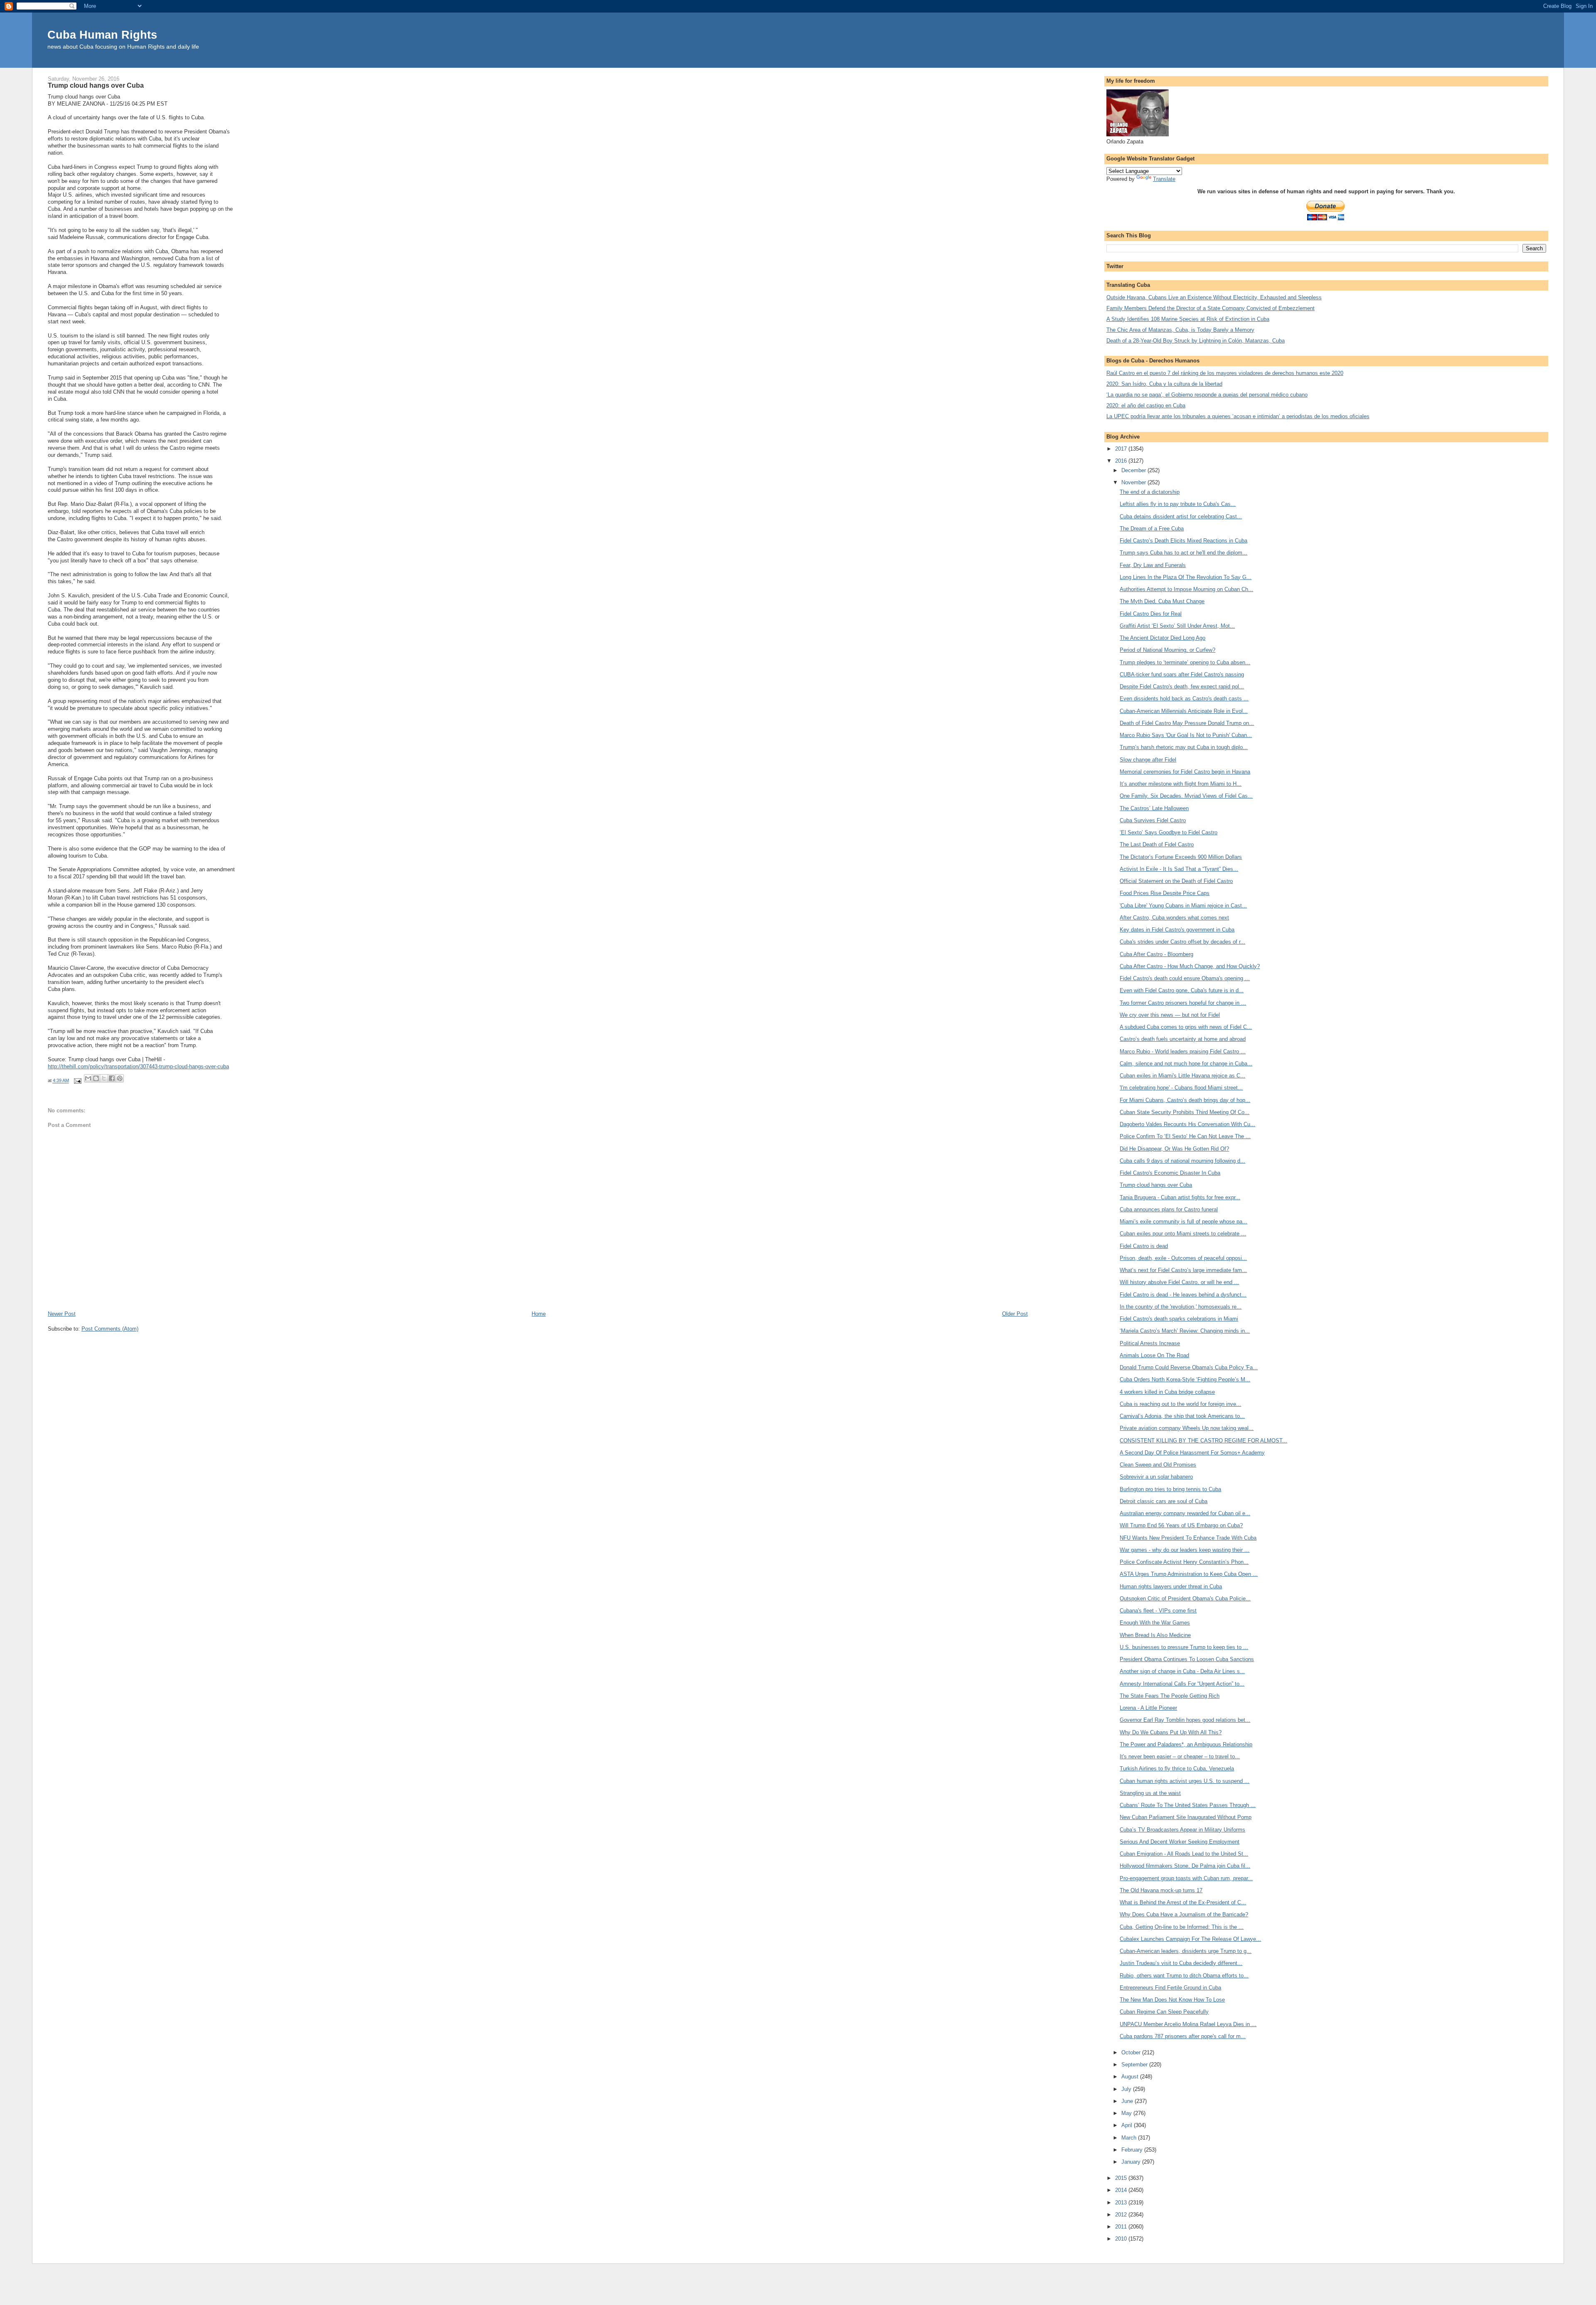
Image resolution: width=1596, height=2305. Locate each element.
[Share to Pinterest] (120, 1078)
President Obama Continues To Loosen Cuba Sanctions (1187, 1659)
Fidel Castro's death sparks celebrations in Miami (1179, 1319)
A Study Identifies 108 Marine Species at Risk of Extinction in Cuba (1188, 319)
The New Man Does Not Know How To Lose (1172, 2000)
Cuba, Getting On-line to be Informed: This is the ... (1182, 1927)
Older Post (1015, 1314)
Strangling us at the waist (1150, 1793)
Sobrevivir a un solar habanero (1156, 1477)
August (1131, 2077)
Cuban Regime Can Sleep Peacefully (1164, 2012)
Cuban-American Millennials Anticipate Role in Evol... (1184, 711)
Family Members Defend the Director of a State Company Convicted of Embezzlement (1211, 308)
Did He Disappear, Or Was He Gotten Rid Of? (1174, 1149)
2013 (1122, 2203)
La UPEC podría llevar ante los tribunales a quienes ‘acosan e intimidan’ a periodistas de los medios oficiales (1238, 416)
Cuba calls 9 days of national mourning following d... (1182, 1161)
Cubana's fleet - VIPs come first (1158, 1611)
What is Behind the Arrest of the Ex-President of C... (1183, 1902)
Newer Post (62, 1314)
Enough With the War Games (1155, 1623)
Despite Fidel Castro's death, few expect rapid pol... (1182, 687)
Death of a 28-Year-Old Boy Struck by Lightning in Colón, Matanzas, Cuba (1196, 341)
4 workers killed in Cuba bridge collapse (1167, 1392)
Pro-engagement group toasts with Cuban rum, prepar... (1186, 1878)
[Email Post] (78, 1081)
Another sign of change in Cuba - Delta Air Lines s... (1182, 1671)
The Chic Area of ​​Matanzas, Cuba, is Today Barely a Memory (1180, 330)
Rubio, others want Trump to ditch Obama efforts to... (1184, 1976)
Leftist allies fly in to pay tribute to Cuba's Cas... (1178, 504)
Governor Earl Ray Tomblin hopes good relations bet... (1185, 1720)
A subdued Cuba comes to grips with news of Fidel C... (1186, 1027)
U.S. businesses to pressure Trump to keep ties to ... (1184, 1647)
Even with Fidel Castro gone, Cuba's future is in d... (1182, 990)
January (1132, 2162)
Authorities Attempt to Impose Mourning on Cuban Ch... (1186, 589)
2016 (1122, 461)
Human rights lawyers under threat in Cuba (1171, 1586)
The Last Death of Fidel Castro (1157, 844)
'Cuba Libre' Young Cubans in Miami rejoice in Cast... (1183, 906)
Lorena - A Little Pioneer (1148, 1708)
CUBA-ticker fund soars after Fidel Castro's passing (1182, 674)
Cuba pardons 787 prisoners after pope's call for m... (1183, 2036)
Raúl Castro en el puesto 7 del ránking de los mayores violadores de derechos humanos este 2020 (1225, 373)
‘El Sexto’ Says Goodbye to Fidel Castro (1169, 832)
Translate (1164, 179)
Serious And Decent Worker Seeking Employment (1180, 1842)
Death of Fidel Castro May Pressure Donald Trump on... (1187, 723)
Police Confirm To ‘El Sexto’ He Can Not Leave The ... (1185, 1136)
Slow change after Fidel (1148, 760)
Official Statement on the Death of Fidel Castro (1176, 881)
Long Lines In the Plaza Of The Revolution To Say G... (1186, 577)
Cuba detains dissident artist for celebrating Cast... (1181, 516)
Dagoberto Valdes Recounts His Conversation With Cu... (1187, 1124)
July (1127, 2089)
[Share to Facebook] (112, 1078)
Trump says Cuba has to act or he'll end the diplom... (1183, 553)
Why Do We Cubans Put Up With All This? (1171, 1732)
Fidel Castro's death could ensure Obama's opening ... (1185, 978)
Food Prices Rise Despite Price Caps (1165, 893)
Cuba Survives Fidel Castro (1153, 820)
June (1128, 2101)
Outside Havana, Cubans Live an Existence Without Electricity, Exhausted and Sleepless (1214, 297)
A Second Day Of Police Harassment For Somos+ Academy (1192, 1453)
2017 (1122, 449)
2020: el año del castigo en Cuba (1146, 406)
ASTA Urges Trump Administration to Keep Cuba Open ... (1189, 1574)
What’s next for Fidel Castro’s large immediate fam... (1183, 1270)
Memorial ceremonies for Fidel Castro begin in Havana (1185, 772)
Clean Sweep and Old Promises (1158, 1465)
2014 (1122, 2190)
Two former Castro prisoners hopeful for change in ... (1183, 1003)
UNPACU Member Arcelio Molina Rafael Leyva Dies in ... (1188, 2024)
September (1135, 2065)
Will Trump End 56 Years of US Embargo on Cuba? (1181, 1525)
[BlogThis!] (96, 1078)
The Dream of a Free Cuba (1152, 529)
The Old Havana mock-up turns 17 (1161, 1890)
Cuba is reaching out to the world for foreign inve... (1180, 1404)
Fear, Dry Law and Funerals (1153, 565)
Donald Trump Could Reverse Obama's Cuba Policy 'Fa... (1189, 1367)
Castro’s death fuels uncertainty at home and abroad (1183, 1039)
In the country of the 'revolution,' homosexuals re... (1181, 1307)
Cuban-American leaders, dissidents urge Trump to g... (1186, 1951)
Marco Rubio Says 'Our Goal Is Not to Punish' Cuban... (1186, 735)
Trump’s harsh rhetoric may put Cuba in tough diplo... (1184, 747)
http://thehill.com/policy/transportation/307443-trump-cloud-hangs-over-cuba (138, 1066)
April (1128, 2125)
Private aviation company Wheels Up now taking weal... (1187, 1428)
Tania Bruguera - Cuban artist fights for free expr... (1180, 1197)
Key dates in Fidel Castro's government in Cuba (1177, 930)
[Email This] (88, 1078)
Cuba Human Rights (102, 35)
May (1127, 2113)
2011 (1122, 2227)
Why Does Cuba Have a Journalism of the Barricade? (1184, 1914)
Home (539, 1314)
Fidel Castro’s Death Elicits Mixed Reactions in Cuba (1183, 541)
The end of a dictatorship (1150, 492)
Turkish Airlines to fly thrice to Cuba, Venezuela (1177, 1769)
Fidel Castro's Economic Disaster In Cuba (1170, 1173)
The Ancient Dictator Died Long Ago (1163, 638)
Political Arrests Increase (1150, 1343)
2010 (1122, 2239)
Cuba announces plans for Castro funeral (1169, 1209)
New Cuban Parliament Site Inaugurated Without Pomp (1186, 1817)
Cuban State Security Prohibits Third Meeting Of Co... (1185, 1112)
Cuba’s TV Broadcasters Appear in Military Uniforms (1182, 1830)
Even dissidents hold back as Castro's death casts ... (1184, 699)
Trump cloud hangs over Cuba (1156, 1185)
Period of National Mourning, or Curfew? (1167, 650)
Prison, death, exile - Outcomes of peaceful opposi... (1183, 1258)
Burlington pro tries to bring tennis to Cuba (1170, 1489)
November (1134, 482)
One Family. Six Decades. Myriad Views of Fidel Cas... (1186, 796)
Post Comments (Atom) (110, 1329)
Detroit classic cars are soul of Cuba (1164, 1501)
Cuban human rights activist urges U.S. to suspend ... (1185, 1781)
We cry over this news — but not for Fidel (1170, 1015)
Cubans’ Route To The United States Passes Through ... (1188, 1805)
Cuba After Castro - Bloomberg (1156, 954)
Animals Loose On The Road (1154, 1355)
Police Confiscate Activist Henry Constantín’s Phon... (1184, 1562)
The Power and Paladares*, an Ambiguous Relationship (1186, 1744)
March (1130, 2138)
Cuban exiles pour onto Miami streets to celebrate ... (1183, 1234)
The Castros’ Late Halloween (1154, 808)
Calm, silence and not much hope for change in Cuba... (1186, 1064)
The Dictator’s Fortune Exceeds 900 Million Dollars (1181, 857)
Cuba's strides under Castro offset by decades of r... (1182, 942)
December (1134, 470)
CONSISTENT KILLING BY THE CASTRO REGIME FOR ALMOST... (1203, 1441)
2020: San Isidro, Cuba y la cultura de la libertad (1164, 384)
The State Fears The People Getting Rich (1170, 1696)
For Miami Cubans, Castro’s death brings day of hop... (1185, 1100)
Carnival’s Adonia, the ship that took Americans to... (1182, 1416)
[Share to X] (104, 1078)
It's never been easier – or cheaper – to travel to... (1180, 1756)
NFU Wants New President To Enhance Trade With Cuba (1188, 1538)
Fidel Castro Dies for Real (1151, 614)
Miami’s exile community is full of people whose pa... (1183, 1222)
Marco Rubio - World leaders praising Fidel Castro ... (1183, 1051)
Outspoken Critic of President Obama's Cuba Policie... (1185, 1599)
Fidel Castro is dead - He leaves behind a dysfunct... (1183, 1295)
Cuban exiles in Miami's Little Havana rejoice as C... (1182, 1076)
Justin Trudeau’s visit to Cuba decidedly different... (1181, 1963)
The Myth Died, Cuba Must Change (1162, 601)
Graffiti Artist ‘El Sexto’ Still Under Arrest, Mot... (1177, 626)
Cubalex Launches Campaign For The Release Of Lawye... (1190, 1939)
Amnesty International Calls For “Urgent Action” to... (1182, 1684)
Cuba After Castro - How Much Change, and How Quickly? (1190, 966)
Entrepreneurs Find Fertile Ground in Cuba (1170, 1988)
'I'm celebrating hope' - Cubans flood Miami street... (1181, 1088)
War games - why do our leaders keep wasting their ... (1185, 1550)
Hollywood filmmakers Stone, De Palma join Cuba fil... (1185, 1866)
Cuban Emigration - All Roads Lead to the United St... (1184, 1854)
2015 (1122, 2178)
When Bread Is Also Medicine (1155, 1635)
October (1132, 2052)
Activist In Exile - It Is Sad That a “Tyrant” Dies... (1179, 869)
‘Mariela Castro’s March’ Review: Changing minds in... (1185, 1331)
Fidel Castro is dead (1144, 1246)
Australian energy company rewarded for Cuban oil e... (1185, 1513)
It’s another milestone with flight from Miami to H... (1181, 784)
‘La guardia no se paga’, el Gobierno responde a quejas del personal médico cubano (1207, 395)
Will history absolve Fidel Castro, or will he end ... (1179, 1282)
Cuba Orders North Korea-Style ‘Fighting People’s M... (1185, 1379)
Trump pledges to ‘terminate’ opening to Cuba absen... (1185, 662)
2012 (1122, 2215)
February (1133, 2150)
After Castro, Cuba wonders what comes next (1174, 918)
